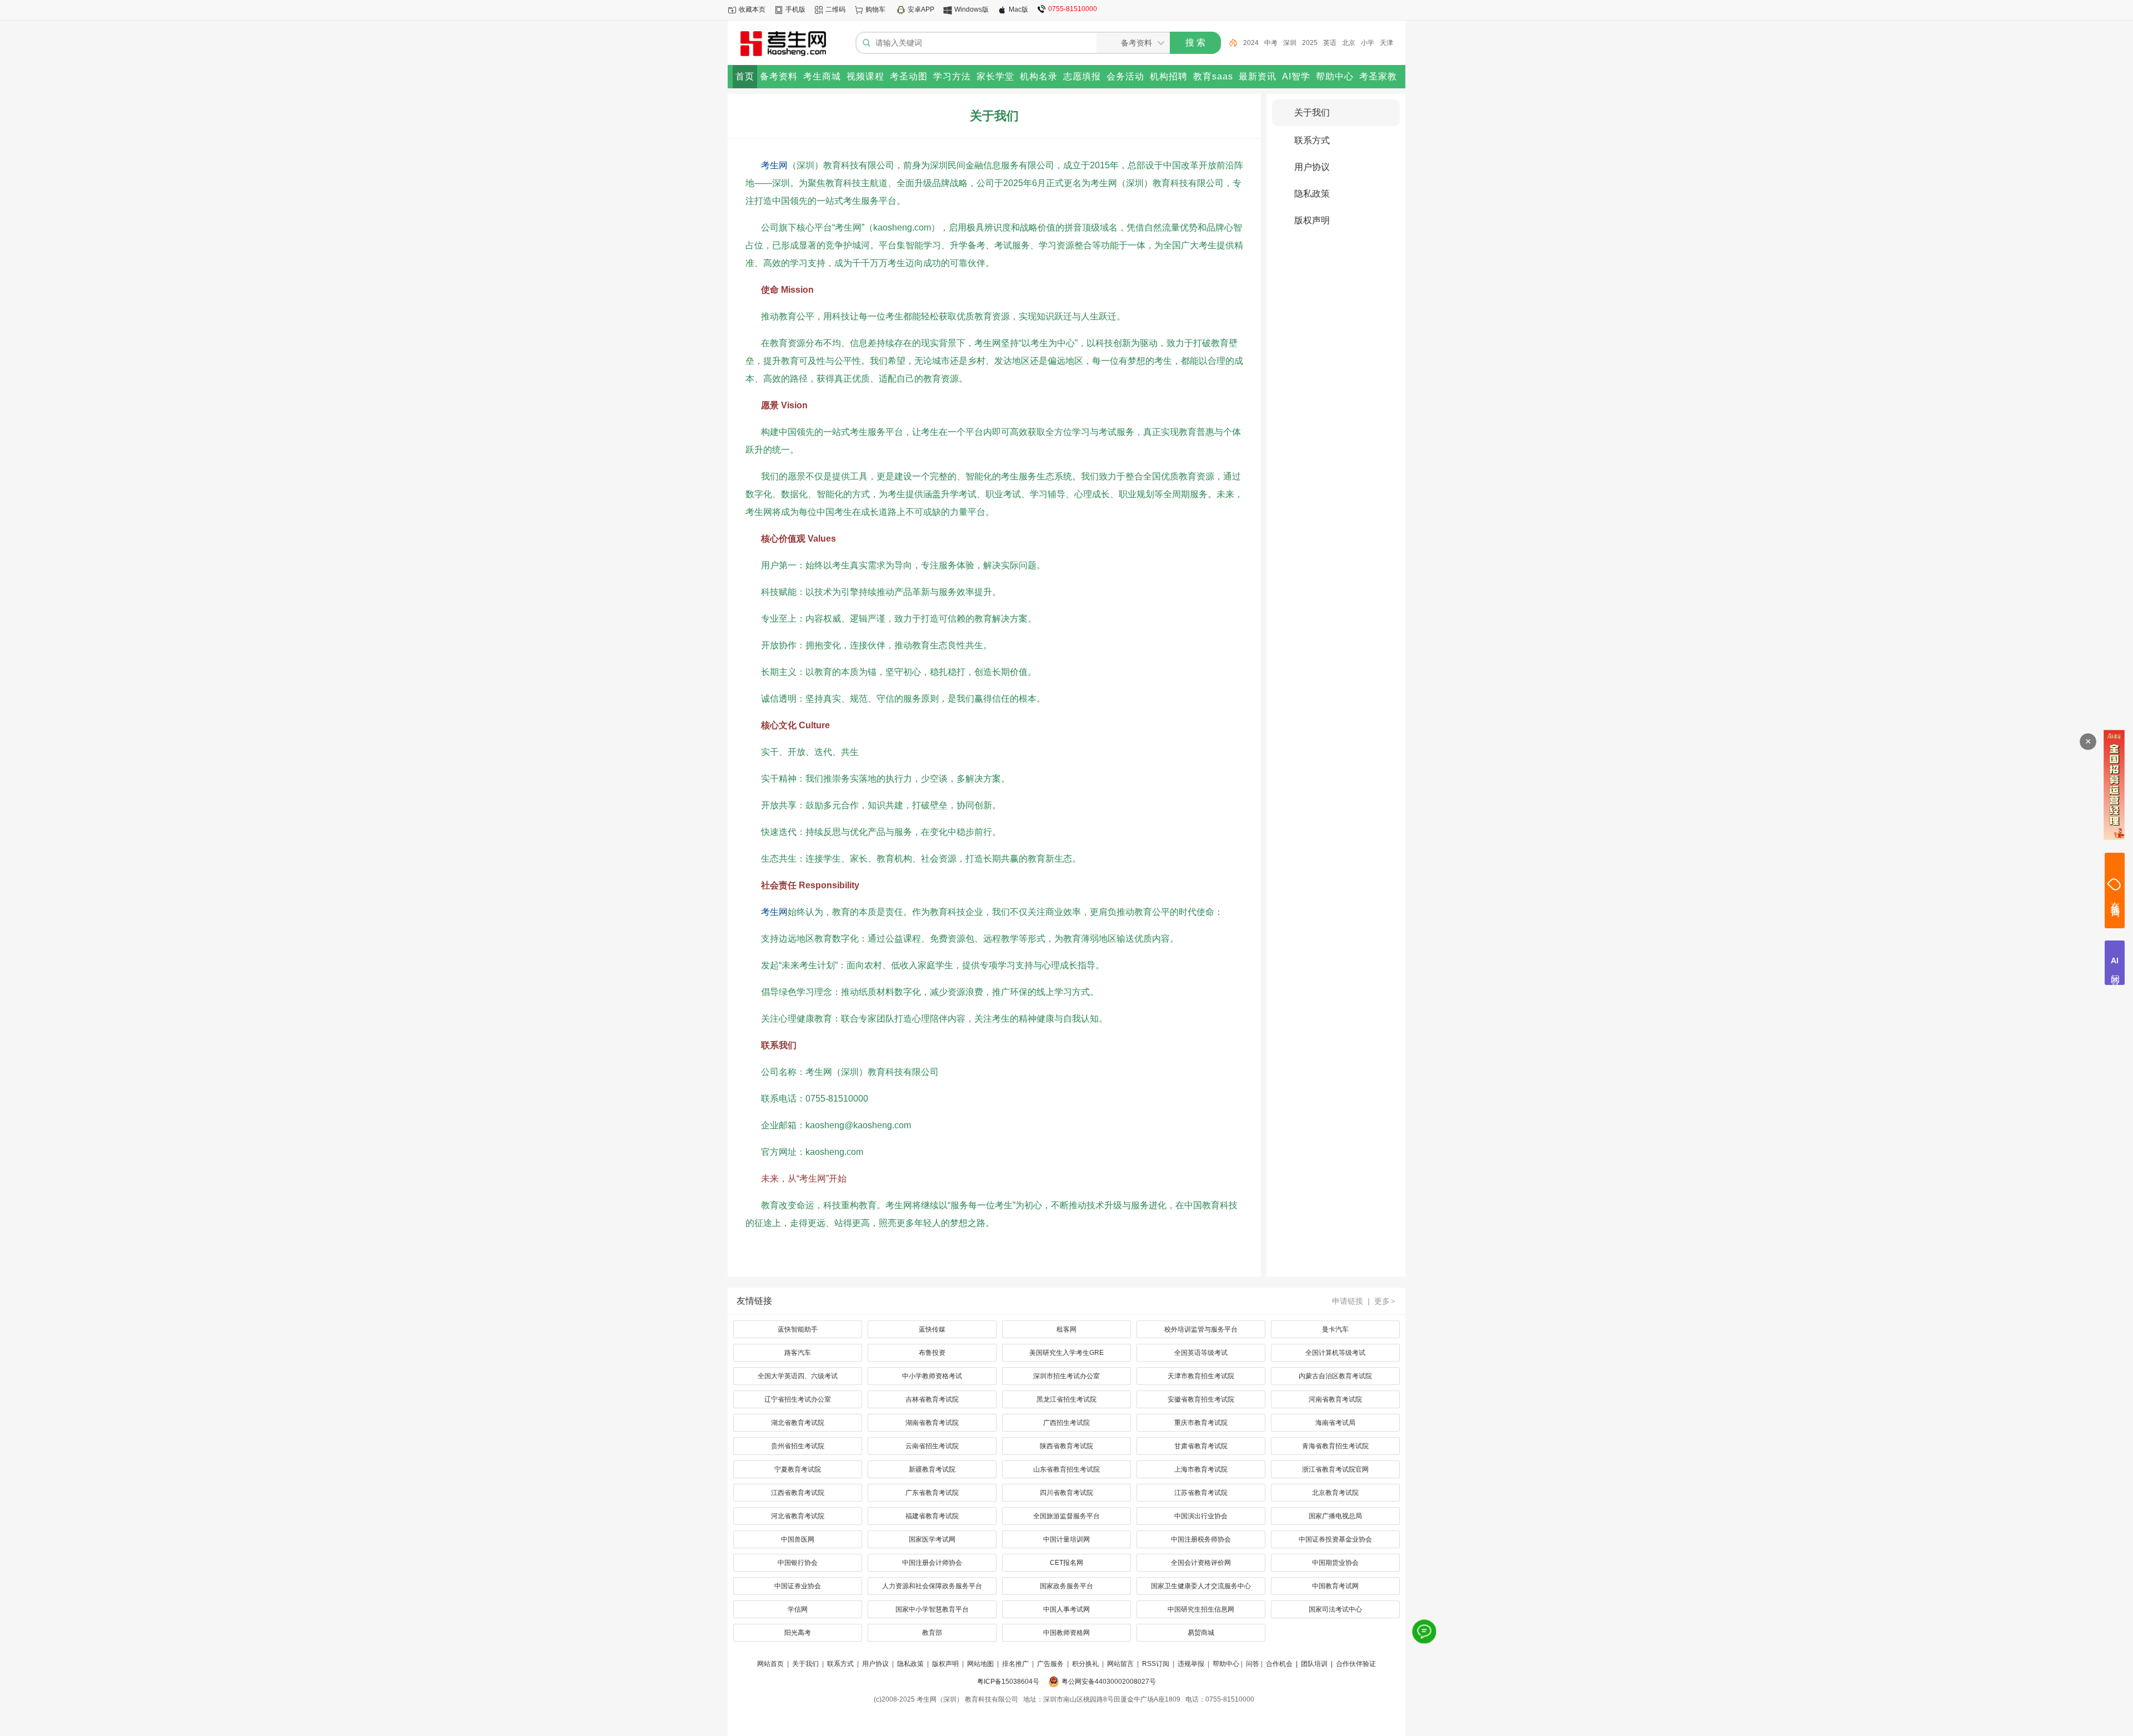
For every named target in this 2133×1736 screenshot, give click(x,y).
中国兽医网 (798, 1539)
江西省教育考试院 (798, 1493)
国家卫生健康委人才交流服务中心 (1201, 1586)
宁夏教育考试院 (798, 1469)
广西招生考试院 (1066, 1423)
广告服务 (1050, 1664)
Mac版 (1018, 9)
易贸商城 (1201, 1633)
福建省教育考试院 (932, 1516)
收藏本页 (752, 9)
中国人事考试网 (1066, 1609)
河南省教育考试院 (1335, 1399)
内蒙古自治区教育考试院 (1335, 1376)
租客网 (1066, 1329)
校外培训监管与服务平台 (1201, 1329)
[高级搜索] (1229, 43)
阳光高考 (798, 1633)
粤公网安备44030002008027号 (1109, 1682)
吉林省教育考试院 (932, 1399)
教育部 (932, 1633)
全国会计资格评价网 (1201, 1563)
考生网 (774, 165)
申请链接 (1348, 1301)
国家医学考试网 (932, 1539)
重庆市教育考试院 (1201, 1423)
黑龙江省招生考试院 (1066, 1399)
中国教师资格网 (1066, 1633)
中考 (1250, 43)
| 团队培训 (1311, 1664)
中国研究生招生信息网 (1201, 1609)
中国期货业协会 (1335, 1563)
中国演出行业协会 (1201, 1516)
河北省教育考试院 (798, 1516)
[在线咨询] (2115, 890)
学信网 (798, 1609)
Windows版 (972, 9)
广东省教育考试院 (932, 1493)
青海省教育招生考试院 (1335, 1446)
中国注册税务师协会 (1201, 1539)
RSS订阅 (1156, 1664)
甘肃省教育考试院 (1201, 1446)
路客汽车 (798, 1353)
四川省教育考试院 (1066, 1493)
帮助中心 (1226, 1664)
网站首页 (770, 1664)
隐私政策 (1312, 194)
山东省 (1388, 43)
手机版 (795, 9)
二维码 (835, 9)
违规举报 (1191, 1664)
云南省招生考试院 (932, 1446)
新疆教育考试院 (932, 1469)
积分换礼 (1085, 1664)
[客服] (1424, 1632)
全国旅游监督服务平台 (1066, 1516)
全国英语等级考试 (1201, 1353)
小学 (1346, 43)
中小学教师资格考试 (932, 1376)
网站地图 (980, 1664)
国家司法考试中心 (1335, 1609)
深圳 (1269, 43)
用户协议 (1312, 167)
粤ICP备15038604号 (1008, 1682)
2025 (1289, 43)
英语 (1309, 43)
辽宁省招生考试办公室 (798, 1399)
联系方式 (1312, 140)
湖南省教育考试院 (932, 1423)
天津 (1365, 43)
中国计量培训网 (1066, 1539)
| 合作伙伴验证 (1353, 1664)
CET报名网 (1066, 1563)
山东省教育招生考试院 (1066, 1469)
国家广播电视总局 (1335, 1516)
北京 (1328, 43)
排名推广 (1015, 1664)
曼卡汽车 (1335, 1329)
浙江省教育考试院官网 (1335, 1469)
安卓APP (921, 9)
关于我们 (1312, 112)
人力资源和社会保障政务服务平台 (932, 1586)
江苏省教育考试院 (1201, 1493)
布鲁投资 (932, 1353)
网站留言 (1120, 1664)
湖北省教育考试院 (798, 1423)
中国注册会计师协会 (932, 1563)
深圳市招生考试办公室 (1066, 1376)
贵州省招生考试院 (798, 1446)
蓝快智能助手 (798, 1329)
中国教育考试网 (1335, 1586)
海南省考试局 (1335, 1423)
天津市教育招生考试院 (1201, 1376)
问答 (1253, 1664)
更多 (1385, 1301)
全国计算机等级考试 (1335, 1353)
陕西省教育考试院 (1066, 1446)
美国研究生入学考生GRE (1066, 1353)
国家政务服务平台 (1066, 1586)
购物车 (875, 9)
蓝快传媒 (932, 1329)
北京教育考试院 (1335, 1493)
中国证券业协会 (798, 1586)
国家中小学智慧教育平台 (932, 1609)
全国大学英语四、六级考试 (798, 1376)
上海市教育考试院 (1201, 1469)
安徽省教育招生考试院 (1201, 1399)
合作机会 (1279, 1664)
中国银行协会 (798, 1563)
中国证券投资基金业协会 (1335, 1539)
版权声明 (1312, 220)
